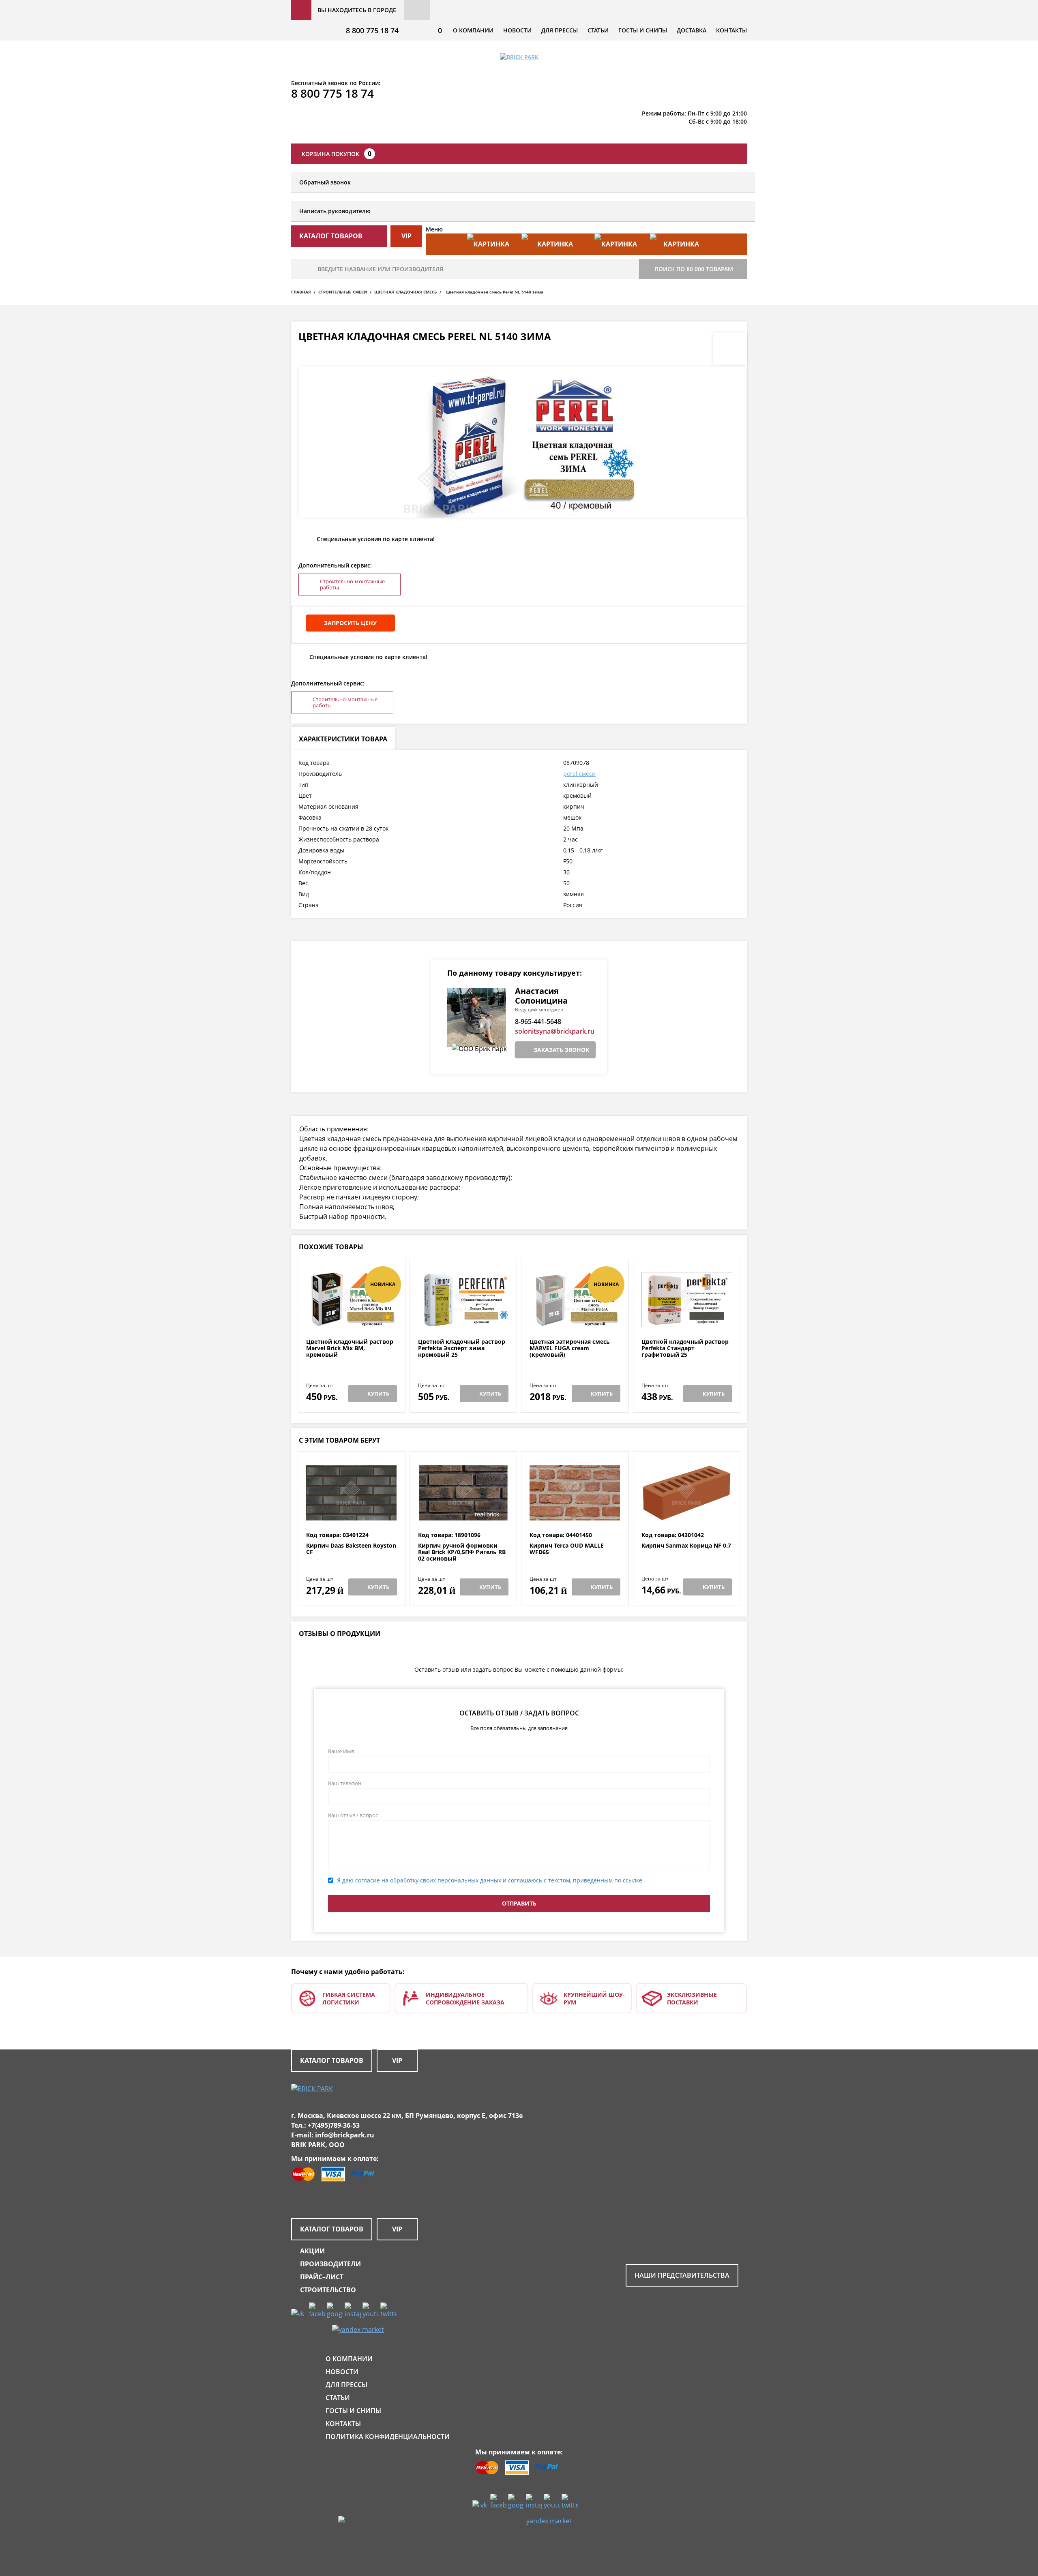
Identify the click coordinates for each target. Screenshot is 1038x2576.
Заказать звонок (561, 1050)
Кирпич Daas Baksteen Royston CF (351, 1549)
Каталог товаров (332, 2060)
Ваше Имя (341, 1751)
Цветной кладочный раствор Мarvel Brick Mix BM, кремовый (350, 1348)
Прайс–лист (322, 2277)
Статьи (598, 30)
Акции (312, 2251)
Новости (517, 30)
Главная (301, 292)
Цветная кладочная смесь (405, 292)
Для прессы (560, 30)
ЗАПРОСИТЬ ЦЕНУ (350, 623)
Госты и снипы (643, 30)
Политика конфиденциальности (388, 2437)
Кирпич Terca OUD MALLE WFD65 (567, 1549)
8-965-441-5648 (538, 1021)
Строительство (328, 2290)
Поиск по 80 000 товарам (694, 269)
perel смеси (579, 774)
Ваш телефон (345, 1783)
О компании (473, 30)
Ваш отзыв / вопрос (353, 1815)
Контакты (731, 30)
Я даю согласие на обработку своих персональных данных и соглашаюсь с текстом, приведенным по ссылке (490, 1880)
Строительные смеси (343, 292)
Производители (330, 2264)
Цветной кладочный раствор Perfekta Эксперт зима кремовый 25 (462, 1348)
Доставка (692, 30)
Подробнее (351, 1319)
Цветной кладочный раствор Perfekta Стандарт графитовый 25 (685, 1348)
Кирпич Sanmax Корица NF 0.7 (686, 1546)
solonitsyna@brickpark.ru (555, 1031)
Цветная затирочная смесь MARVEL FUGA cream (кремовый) (570, 1348)
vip (406, 236)
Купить (378, 1394)
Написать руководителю (335, 211)
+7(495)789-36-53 (334, 2125)
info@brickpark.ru (345, 2135)
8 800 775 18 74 (372, 30)
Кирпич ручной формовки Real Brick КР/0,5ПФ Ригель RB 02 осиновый (462, 1552)
